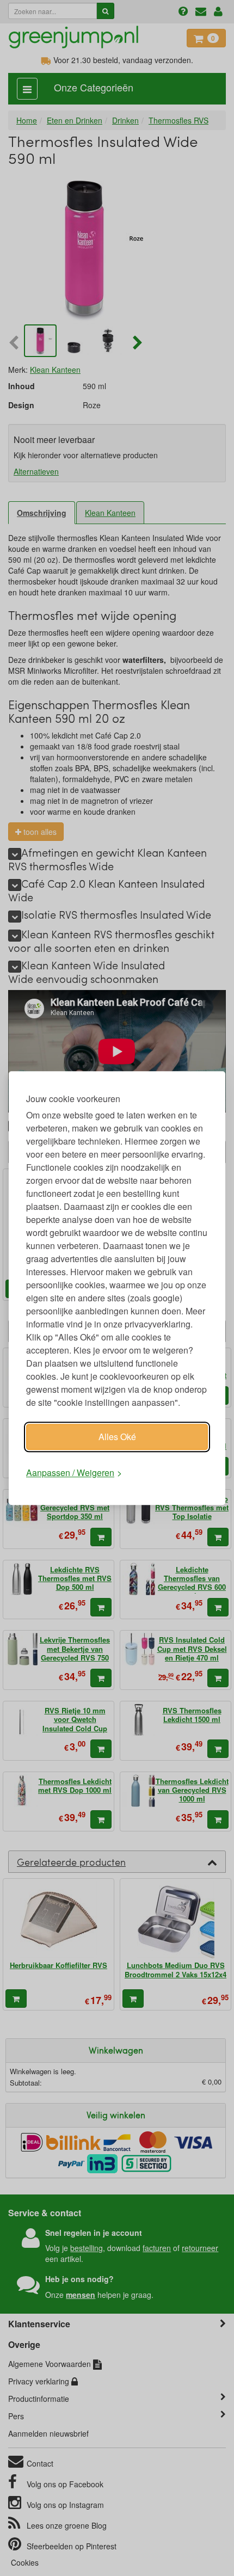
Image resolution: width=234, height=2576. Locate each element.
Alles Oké (117, 1437)
